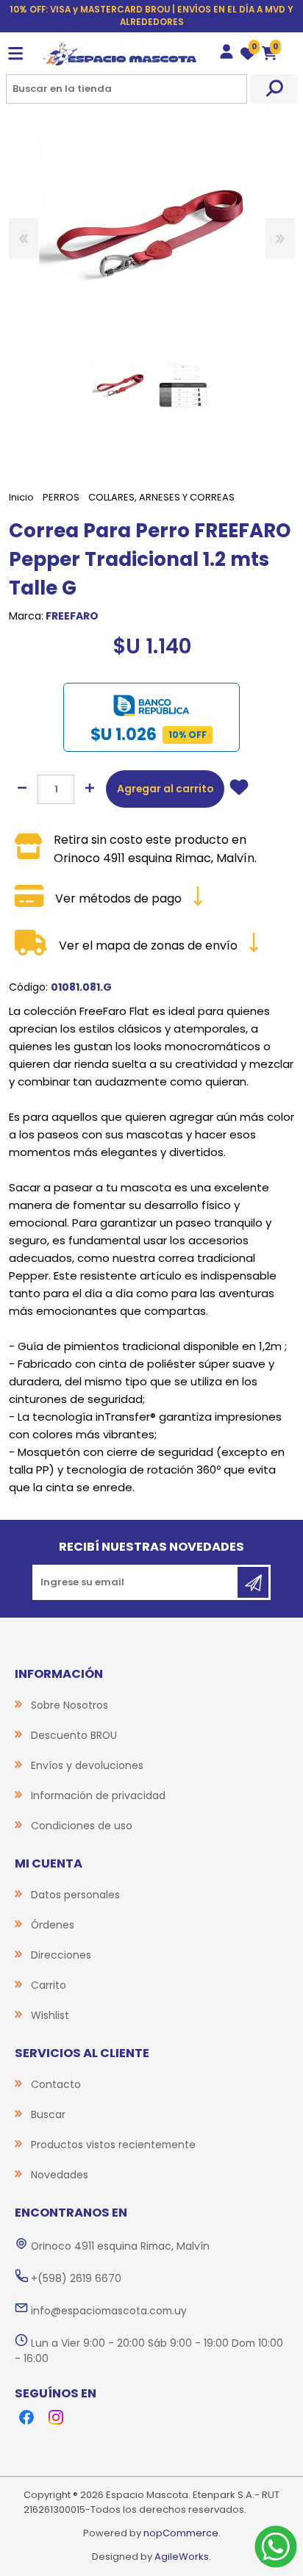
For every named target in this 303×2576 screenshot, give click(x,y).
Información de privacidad (98, 1795)
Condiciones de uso (82, 1826)
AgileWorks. (183, 2557)
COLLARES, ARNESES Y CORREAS (161, 497)
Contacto (56, 2084)
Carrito (49, 1985)
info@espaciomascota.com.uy (109, 2311)
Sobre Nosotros (69, 1705)
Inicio (21, 497)
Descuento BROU (74, 1735)
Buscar (274, 89)
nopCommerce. (182, 2533)
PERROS (61, 497)
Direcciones (61, 1955)
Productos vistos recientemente (113, 2145)
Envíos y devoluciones (87, 1765)
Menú (15, 54)
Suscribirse (253, 1582)
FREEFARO (72, 616)
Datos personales (75, 1895)
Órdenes (53, 1925)
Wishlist (50, 2015)
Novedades (60, 2175)
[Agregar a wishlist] (239, 789)
